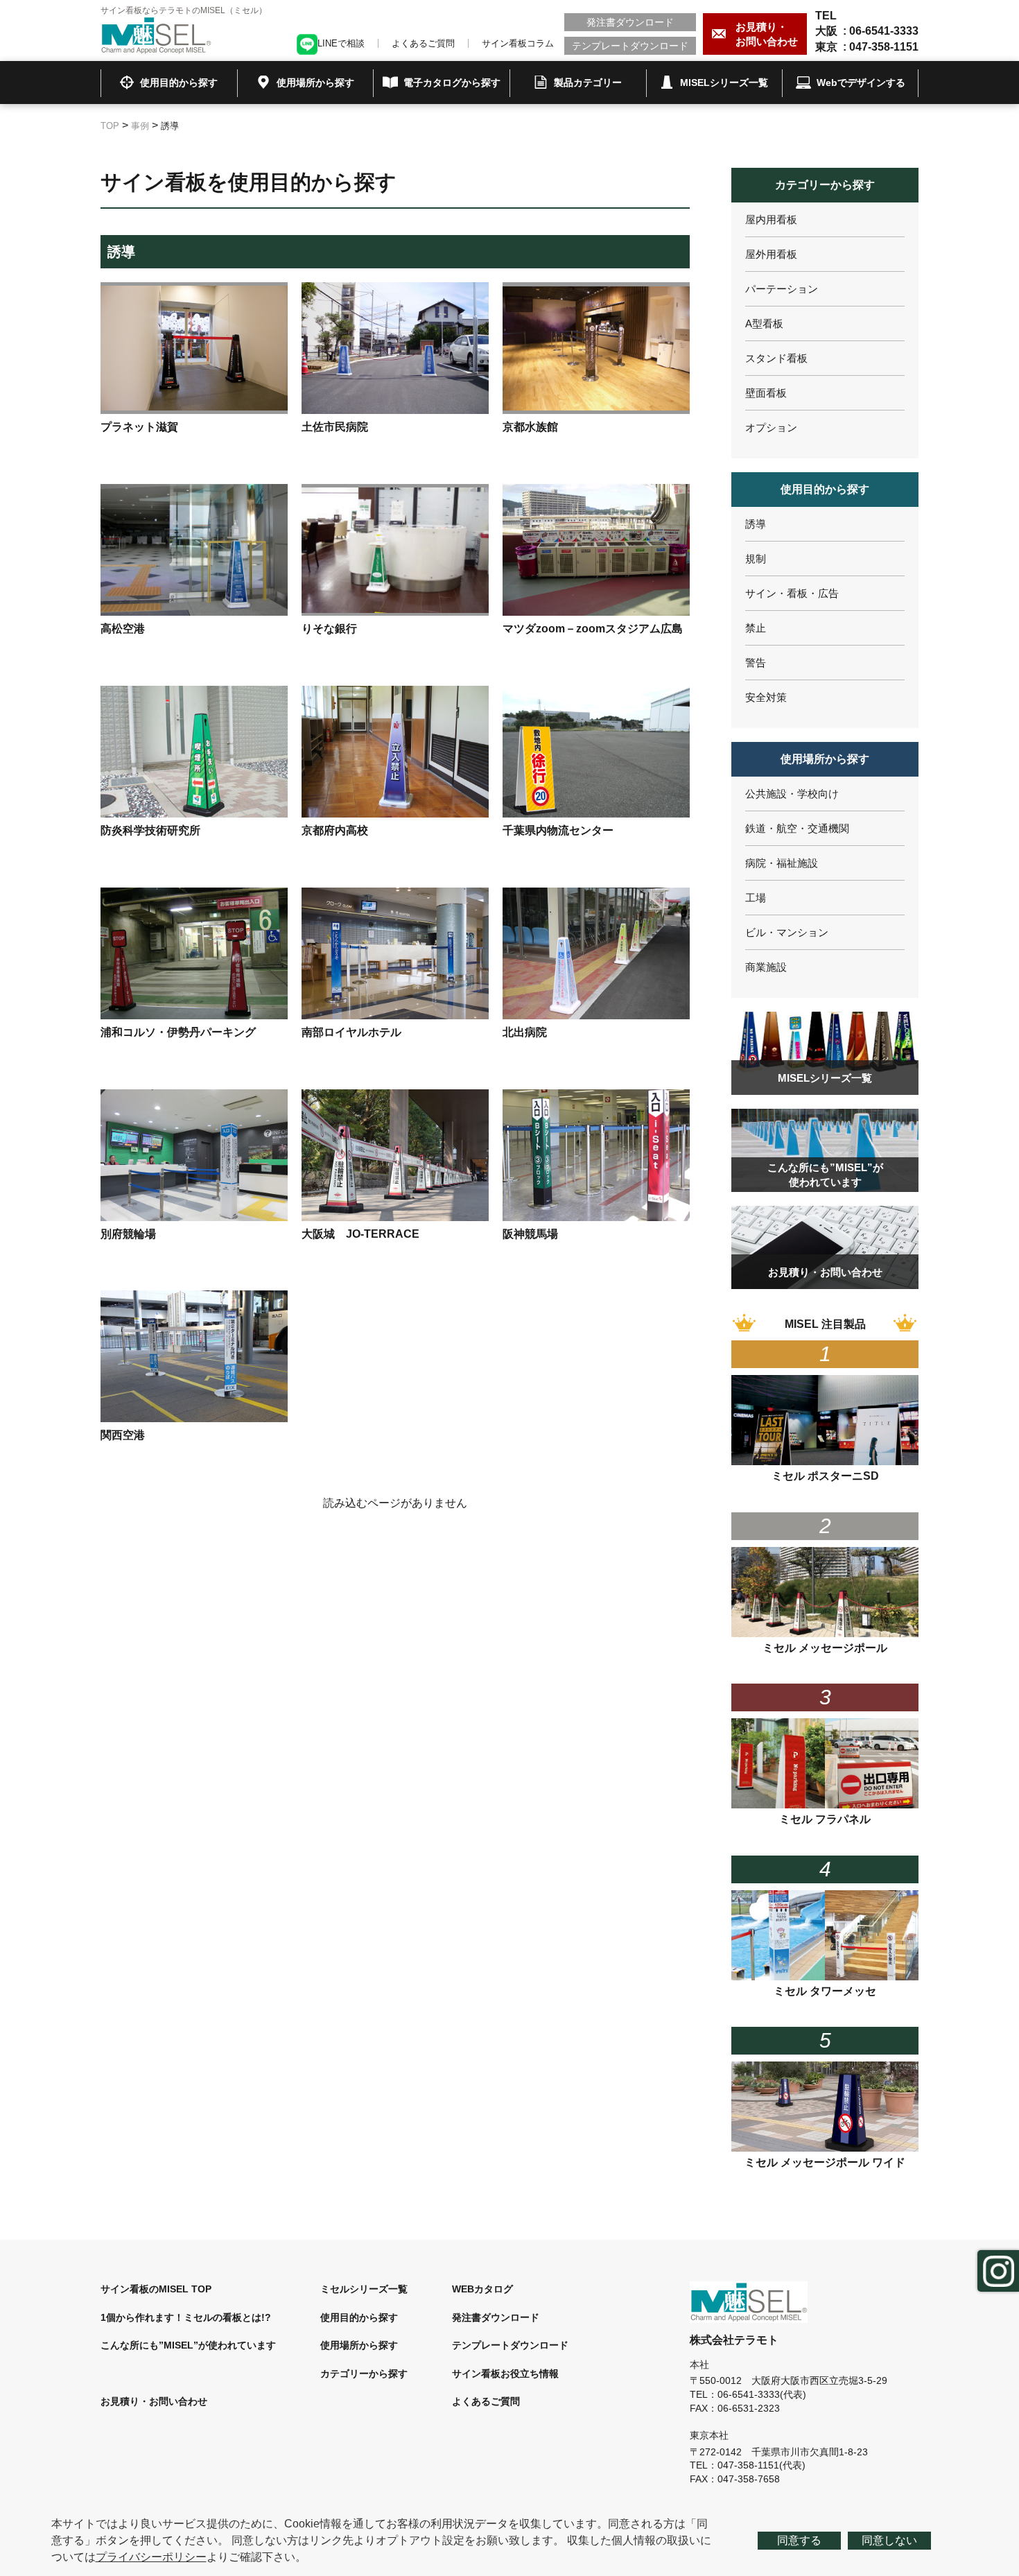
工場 (756, 898)
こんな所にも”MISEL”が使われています (188, 2345)
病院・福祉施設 (782, 863)
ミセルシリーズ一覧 (364, 2289)
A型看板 (764, 323)
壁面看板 (766, 393)
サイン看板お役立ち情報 (505, 2374)
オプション (771, 427)
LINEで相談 (341, 43)
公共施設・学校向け (792, 794)
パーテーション (782, 289)
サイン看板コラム (518, 43)
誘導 (756, 524)
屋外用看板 (771, 254)
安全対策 (766, 697)
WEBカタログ (482, 2289)
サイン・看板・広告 (792, 593)
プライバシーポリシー (151, 2557)
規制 (756, 559)
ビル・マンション (787, 932)
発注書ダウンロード (630, 22)
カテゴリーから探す (364, 2374)
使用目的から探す (359, 2317)
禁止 (756, 628)
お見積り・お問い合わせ (154, 2401)
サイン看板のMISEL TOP (156, 2289)
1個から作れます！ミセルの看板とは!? (186, 2317)
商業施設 (766, 967)
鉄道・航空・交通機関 (797, 828)
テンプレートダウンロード (630, 46)
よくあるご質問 (423, 43)
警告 (756, 663)
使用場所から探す (359, 2345)
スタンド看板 (776, 358)
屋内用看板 (771, 219)
